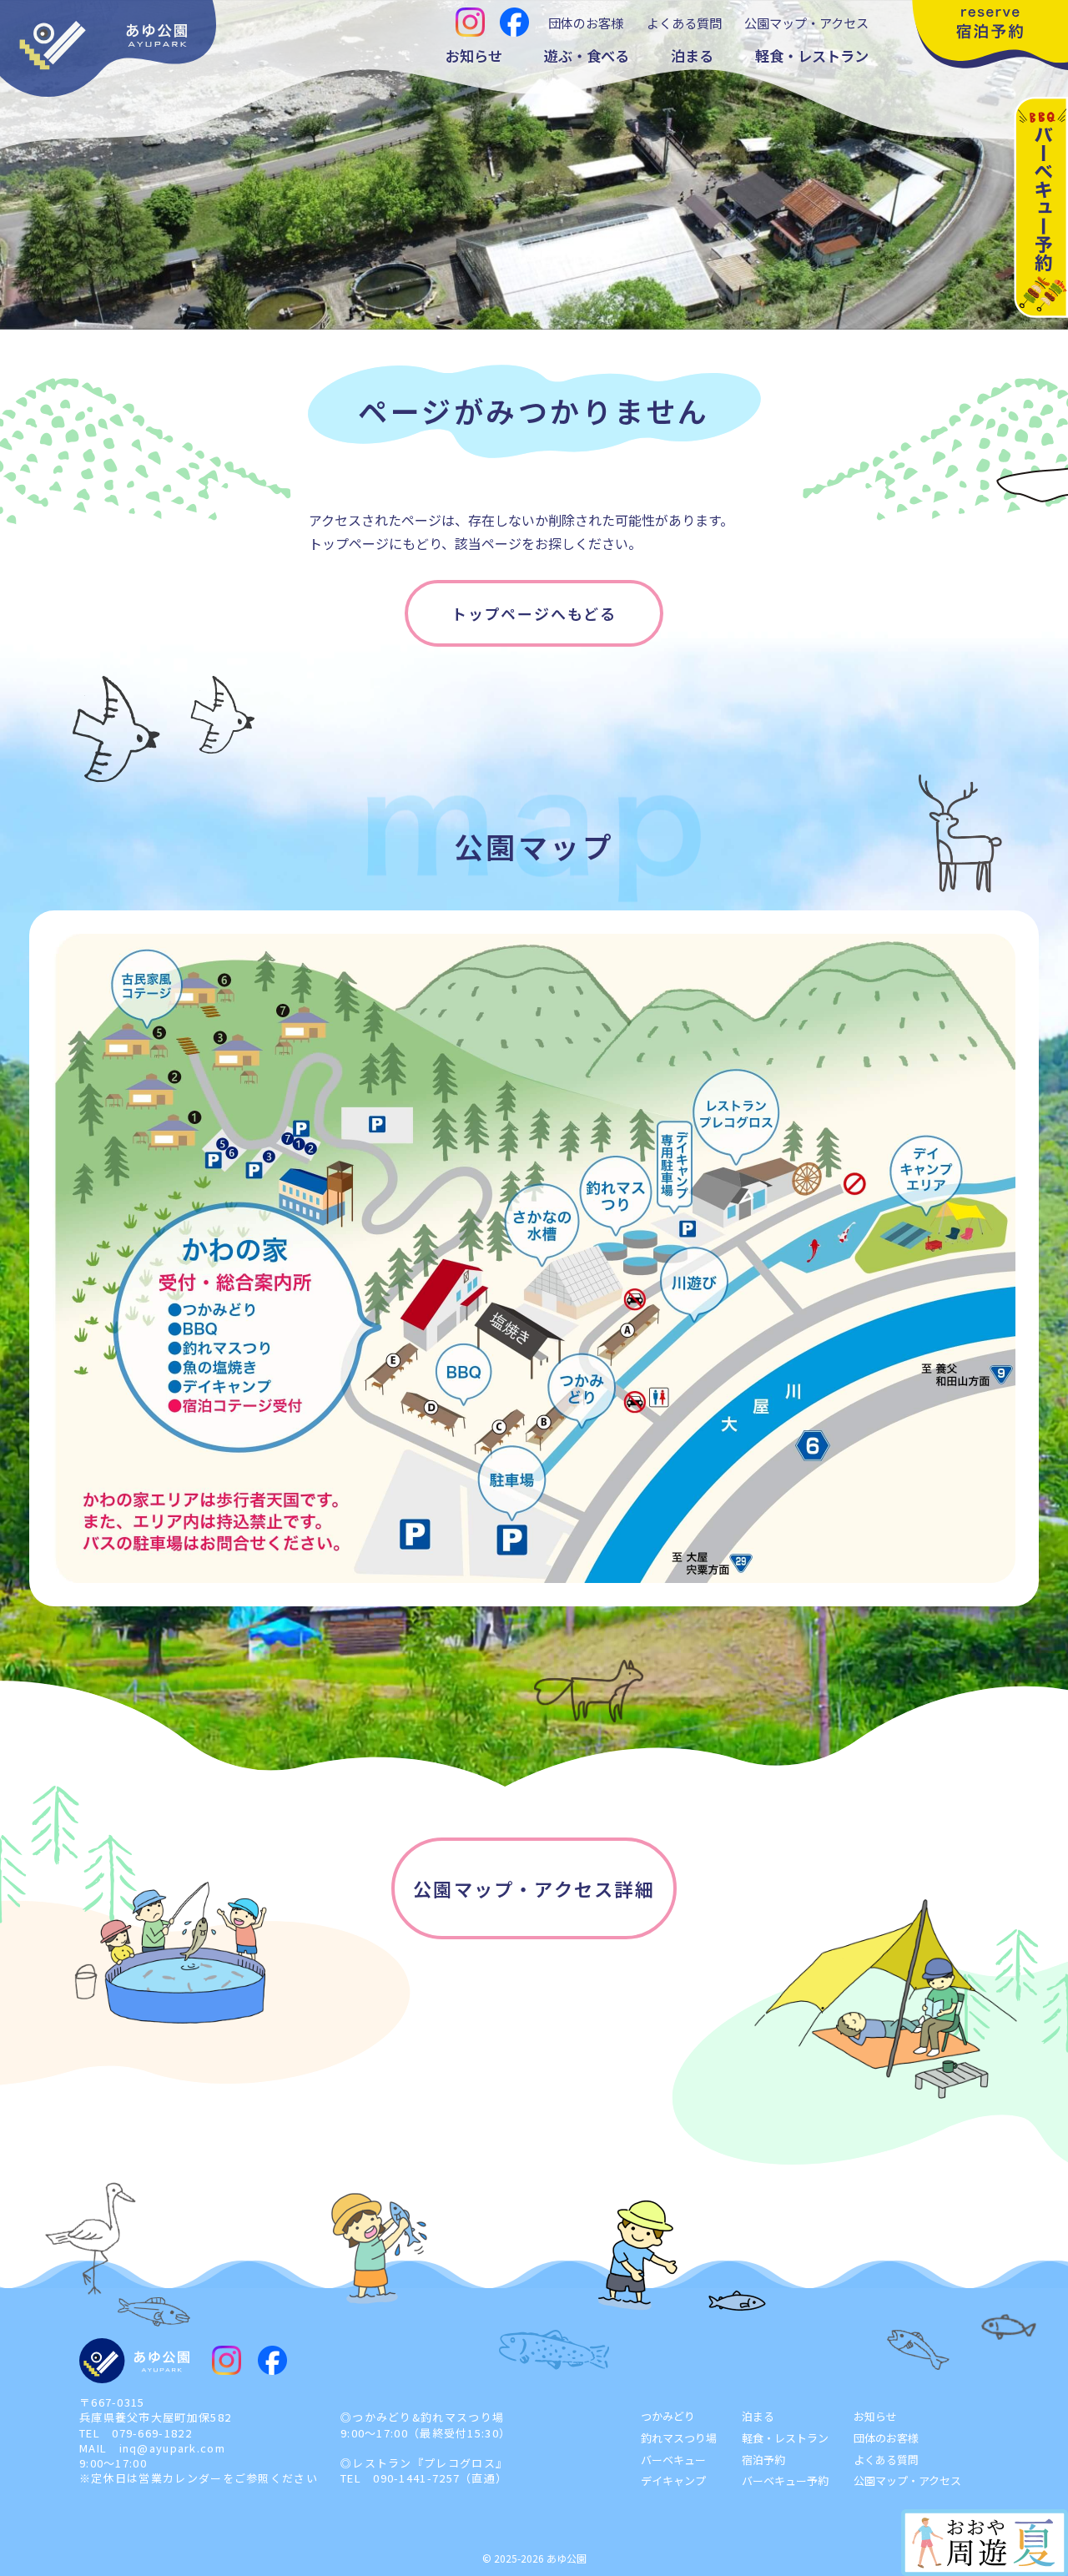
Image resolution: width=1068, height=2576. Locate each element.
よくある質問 (684, 23)
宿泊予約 (763, 2460)
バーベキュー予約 (785, 2480)
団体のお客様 (586, 23)
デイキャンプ (673, 2480)
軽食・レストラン (812, 55)
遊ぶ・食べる (587, 55)
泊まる (692, 55)
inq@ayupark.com (173, 2448)
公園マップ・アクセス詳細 (534, 1888)
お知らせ (474, 55)
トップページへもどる (534, 613)
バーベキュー (673, 2460)
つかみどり (668, 2416)
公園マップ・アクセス (806, 23)
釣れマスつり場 (679, 2438)
